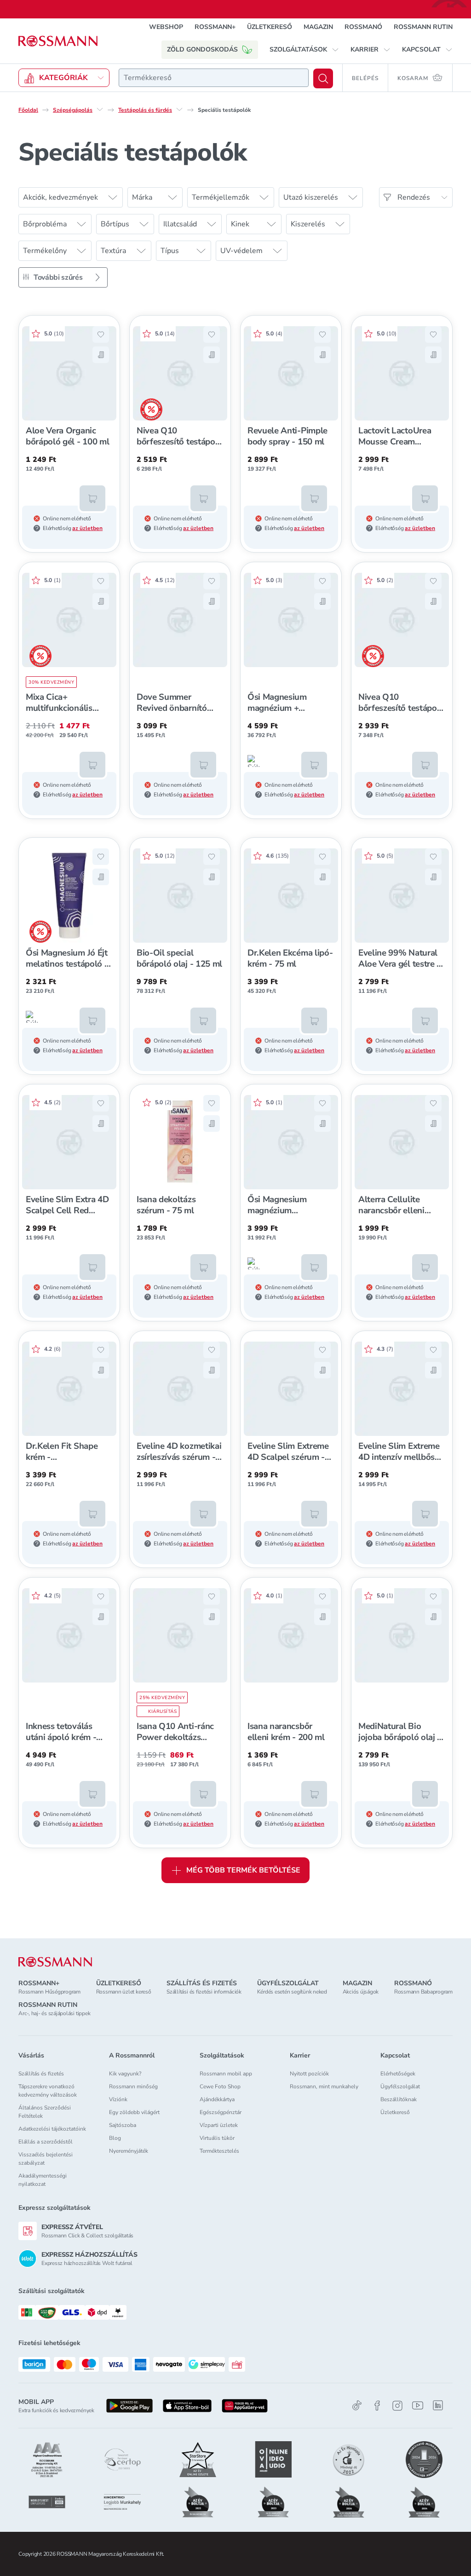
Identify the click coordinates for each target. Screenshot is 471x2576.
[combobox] (214, 78)
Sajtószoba (123, 2125)
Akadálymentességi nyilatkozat (43, 2180)
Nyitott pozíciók (309, 2074)
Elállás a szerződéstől (46, 2142)
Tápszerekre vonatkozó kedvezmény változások (48, 2091)
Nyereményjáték (129, 2151)
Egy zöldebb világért (134, 2112)
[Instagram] (397, 2406)
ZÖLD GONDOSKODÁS (202, 49)
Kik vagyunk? (125, 2074)
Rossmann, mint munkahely (324, 2086)
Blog (115, 2138)
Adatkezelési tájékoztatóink (52, 2129)
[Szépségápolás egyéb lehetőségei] (100, 109)
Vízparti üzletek (219, 2125)
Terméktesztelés (219, 2151)
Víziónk (118, 2099)
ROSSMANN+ (215, 27)
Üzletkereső (395, 2112)
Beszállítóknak (399, 2099)
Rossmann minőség (133, 2086)
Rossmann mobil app (226, 2074)
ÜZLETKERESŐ (270, 27)
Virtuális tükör (217, 2138)
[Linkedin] (438, 2405)
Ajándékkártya (217, 2099)
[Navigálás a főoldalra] (58, 41)
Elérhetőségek (398, 2074)
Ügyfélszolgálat (400, 2086)
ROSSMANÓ (363, 27)
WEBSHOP (166, 27)
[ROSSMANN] (55, 1962)
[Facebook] (377, 2406)
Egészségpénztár (221, 2112)
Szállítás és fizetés (41, 2074)
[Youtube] (418, 2406)
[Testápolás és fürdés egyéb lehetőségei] (179, 109)
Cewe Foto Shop (220, 2086)
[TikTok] (357, 2406)
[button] (304, 50)
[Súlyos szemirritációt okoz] (253, 761)
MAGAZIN (318, 27)
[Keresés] (323, 78)
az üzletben (87, 528)
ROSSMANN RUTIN (423, 27)
